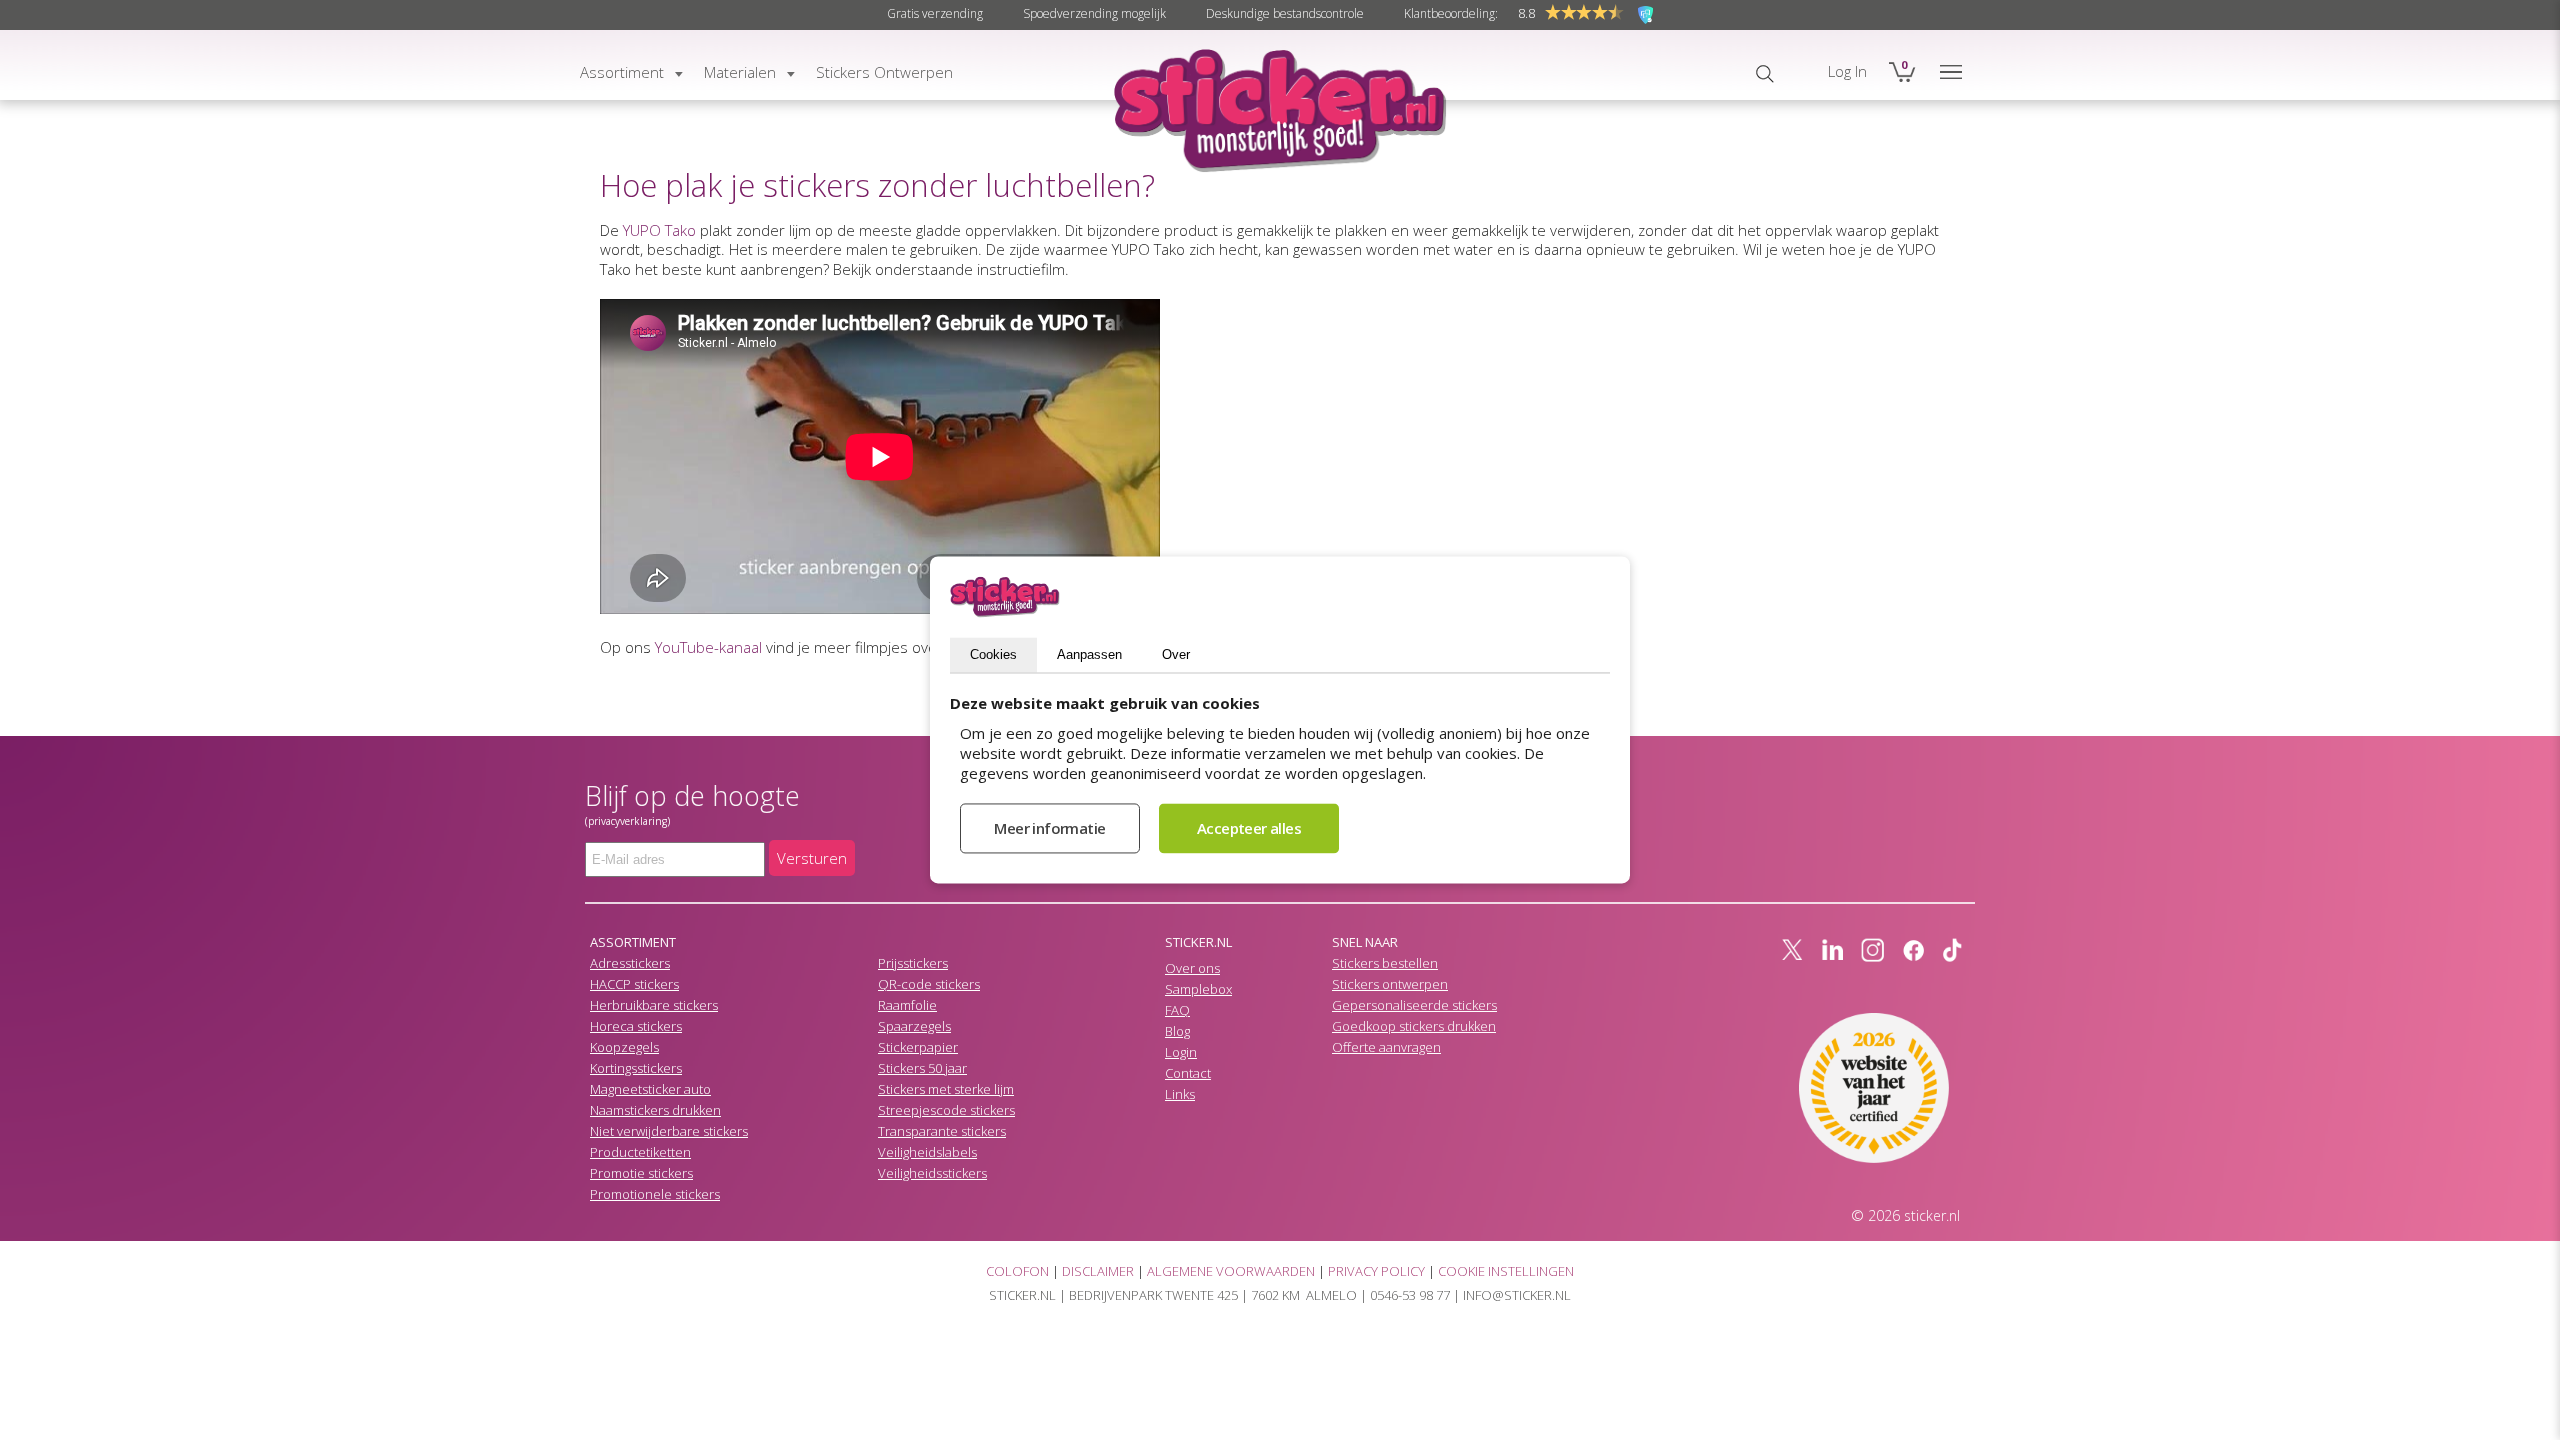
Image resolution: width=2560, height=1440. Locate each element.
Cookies (993, 655)
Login (1181, 1052)
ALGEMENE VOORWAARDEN (1231, 1271)
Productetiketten (640, 1152)
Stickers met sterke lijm (946, 1089)
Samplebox (1198, 989)
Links (1180, 1094)
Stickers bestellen (1385, 963)
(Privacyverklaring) (627, 821)
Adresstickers (630, 963)
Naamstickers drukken (655, 1110)
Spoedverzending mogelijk (1094, 13)
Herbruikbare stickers (654, 1005)
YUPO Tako (659, 230)
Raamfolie (907, 1005)
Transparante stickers (942, 1131)
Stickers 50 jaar (922, 1068)
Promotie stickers (641, 1173)
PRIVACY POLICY (1376, 1271)
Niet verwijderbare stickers (669, 1131)
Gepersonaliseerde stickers (1414, 1005)
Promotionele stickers (655, 1194)
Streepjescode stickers (946, 1110)
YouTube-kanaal (708, 647)
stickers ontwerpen (884, 72)
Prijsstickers (913, 963)
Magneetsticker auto (650, 1089)
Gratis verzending (935, 13)
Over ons (1192, 968)
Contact (1188, 1073)
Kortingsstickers (636, 1068)
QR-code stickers (929, 984)
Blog (1177, 1031)
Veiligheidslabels (927, 1152)
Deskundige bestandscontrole (1285, 13)
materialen (740, 72)
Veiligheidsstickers (932, 1173)
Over (1176, 655)
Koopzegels (624, 1047)
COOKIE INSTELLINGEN (1506, 1271)
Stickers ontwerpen (1390, 984)
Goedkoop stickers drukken (1414, 1026)
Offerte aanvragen (1386, 1047)
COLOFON (1017, 1271)
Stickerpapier (918, 1047)
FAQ (1177, 1010)
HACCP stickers (634, 984)
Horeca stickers (636, 1026)
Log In (1847, 71)
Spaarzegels (914, 1026)
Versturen (812, 858)
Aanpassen (1089, 655)
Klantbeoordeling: (1451, 13)
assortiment (622, 72)
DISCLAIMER (1098, 1271)
